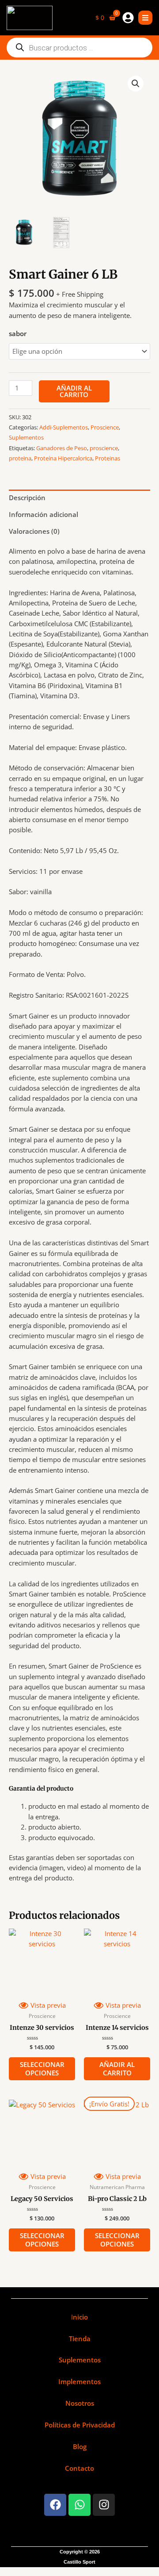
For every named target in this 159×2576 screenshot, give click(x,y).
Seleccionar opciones (42, 2069)
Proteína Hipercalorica (63, 458)
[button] (136, 84)
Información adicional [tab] (44, 514)
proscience (104, 448)
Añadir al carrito (74, 391)
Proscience (105, 427)
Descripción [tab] (27, 498)
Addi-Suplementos (64, 427)
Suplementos (26, 437)
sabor (18, 333)
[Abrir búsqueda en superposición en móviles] (79, 48)
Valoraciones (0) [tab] (34, 531)
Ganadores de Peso (62, 448)
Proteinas (108, 458)
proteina (20, 458)
